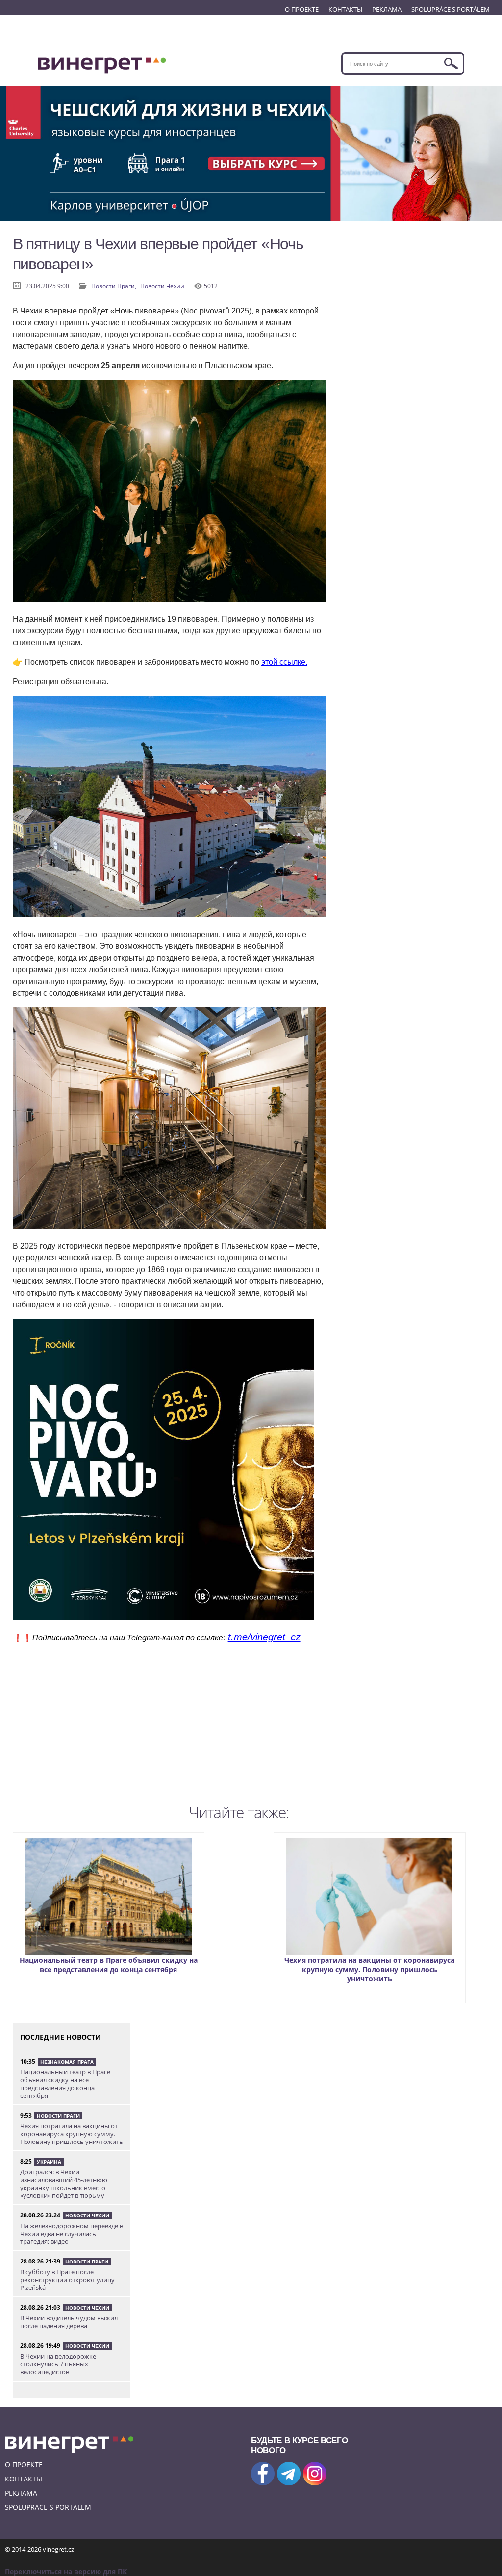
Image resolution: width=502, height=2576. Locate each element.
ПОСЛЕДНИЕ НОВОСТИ (61, 2037)
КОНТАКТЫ (345, 9)
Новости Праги (58, 2116)
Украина (49, 2162)
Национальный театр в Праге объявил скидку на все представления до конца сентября (109, 1965)
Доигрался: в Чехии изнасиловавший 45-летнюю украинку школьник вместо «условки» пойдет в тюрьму (64, 2184)
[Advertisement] (170, 1731)
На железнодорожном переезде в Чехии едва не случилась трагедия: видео (72, 2234)
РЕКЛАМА (387, 9)
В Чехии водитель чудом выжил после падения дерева (69, 2322)
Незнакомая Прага (67, 2062)
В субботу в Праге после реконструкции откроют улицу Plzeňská (67, 2280)
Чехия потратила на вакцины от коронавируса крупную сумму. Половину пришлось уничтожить (369, 1969)
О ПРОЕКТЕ (302, 9)
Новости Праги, (114, 286)
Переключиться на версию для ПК (66, 2571)
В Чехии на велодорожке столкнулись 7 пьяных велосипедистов (58, 2364)
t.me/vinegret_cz (264, 1637)
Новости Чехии (162, 286)
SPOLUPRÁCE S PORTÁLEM (451, 9)
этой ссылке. (284, 662)
